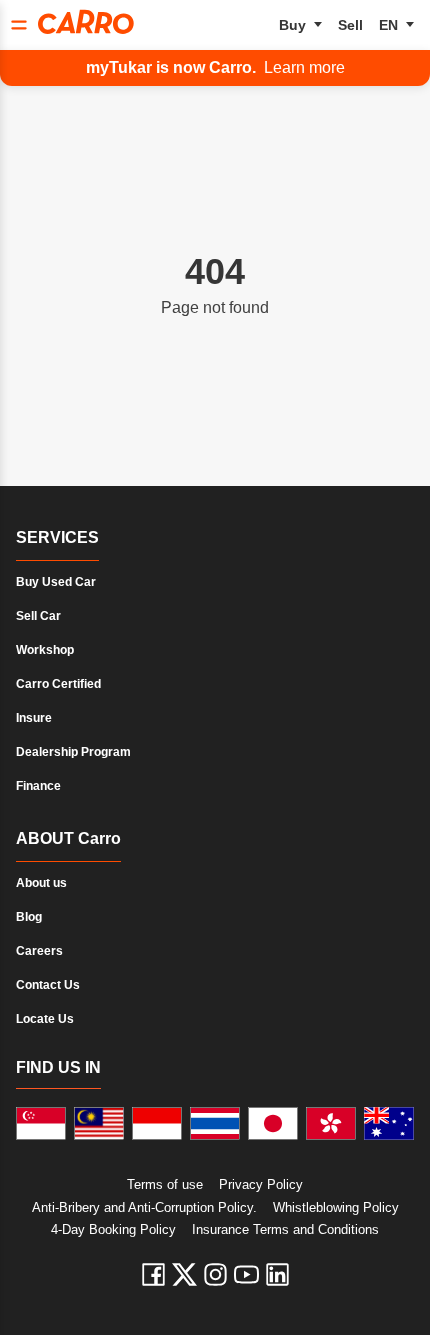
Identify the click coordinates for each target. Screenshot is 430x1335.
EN (388, 25)
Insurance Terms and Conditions (285, 1229)
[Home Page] (86, 22)
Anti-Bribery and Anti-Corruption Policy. (144, 1207)
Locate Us (45, 1019)
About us (41, 883)
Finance (38, 786)
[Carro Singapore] (41, 1123)
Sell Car (38, 616)
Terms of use (165, 1184)
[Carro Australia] (389, 1123)
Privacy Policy (261, 1184)
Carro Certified (58, 684)
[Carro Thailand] (215, 1123)
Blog (29, 917)
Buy (292, 25)
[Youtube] (246, 1274)
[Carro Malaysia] (99, 1123)
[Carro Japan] (273, 1123)
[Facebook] (153, 1274)
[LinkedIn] (277, 1274)
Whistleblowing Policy (336, 1207)
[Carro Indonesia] (157, 1123)
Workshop (45, 650)
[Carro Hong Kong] (331, 1123)
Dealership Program (73, 752)
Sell (350, 25)
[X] (184, 1274)
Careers (39, 951)
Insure (34, 718)
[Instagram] (215, 1274)
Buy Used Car (56, 582)
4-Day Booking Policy (113, 1229)
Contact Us (48, 985)
